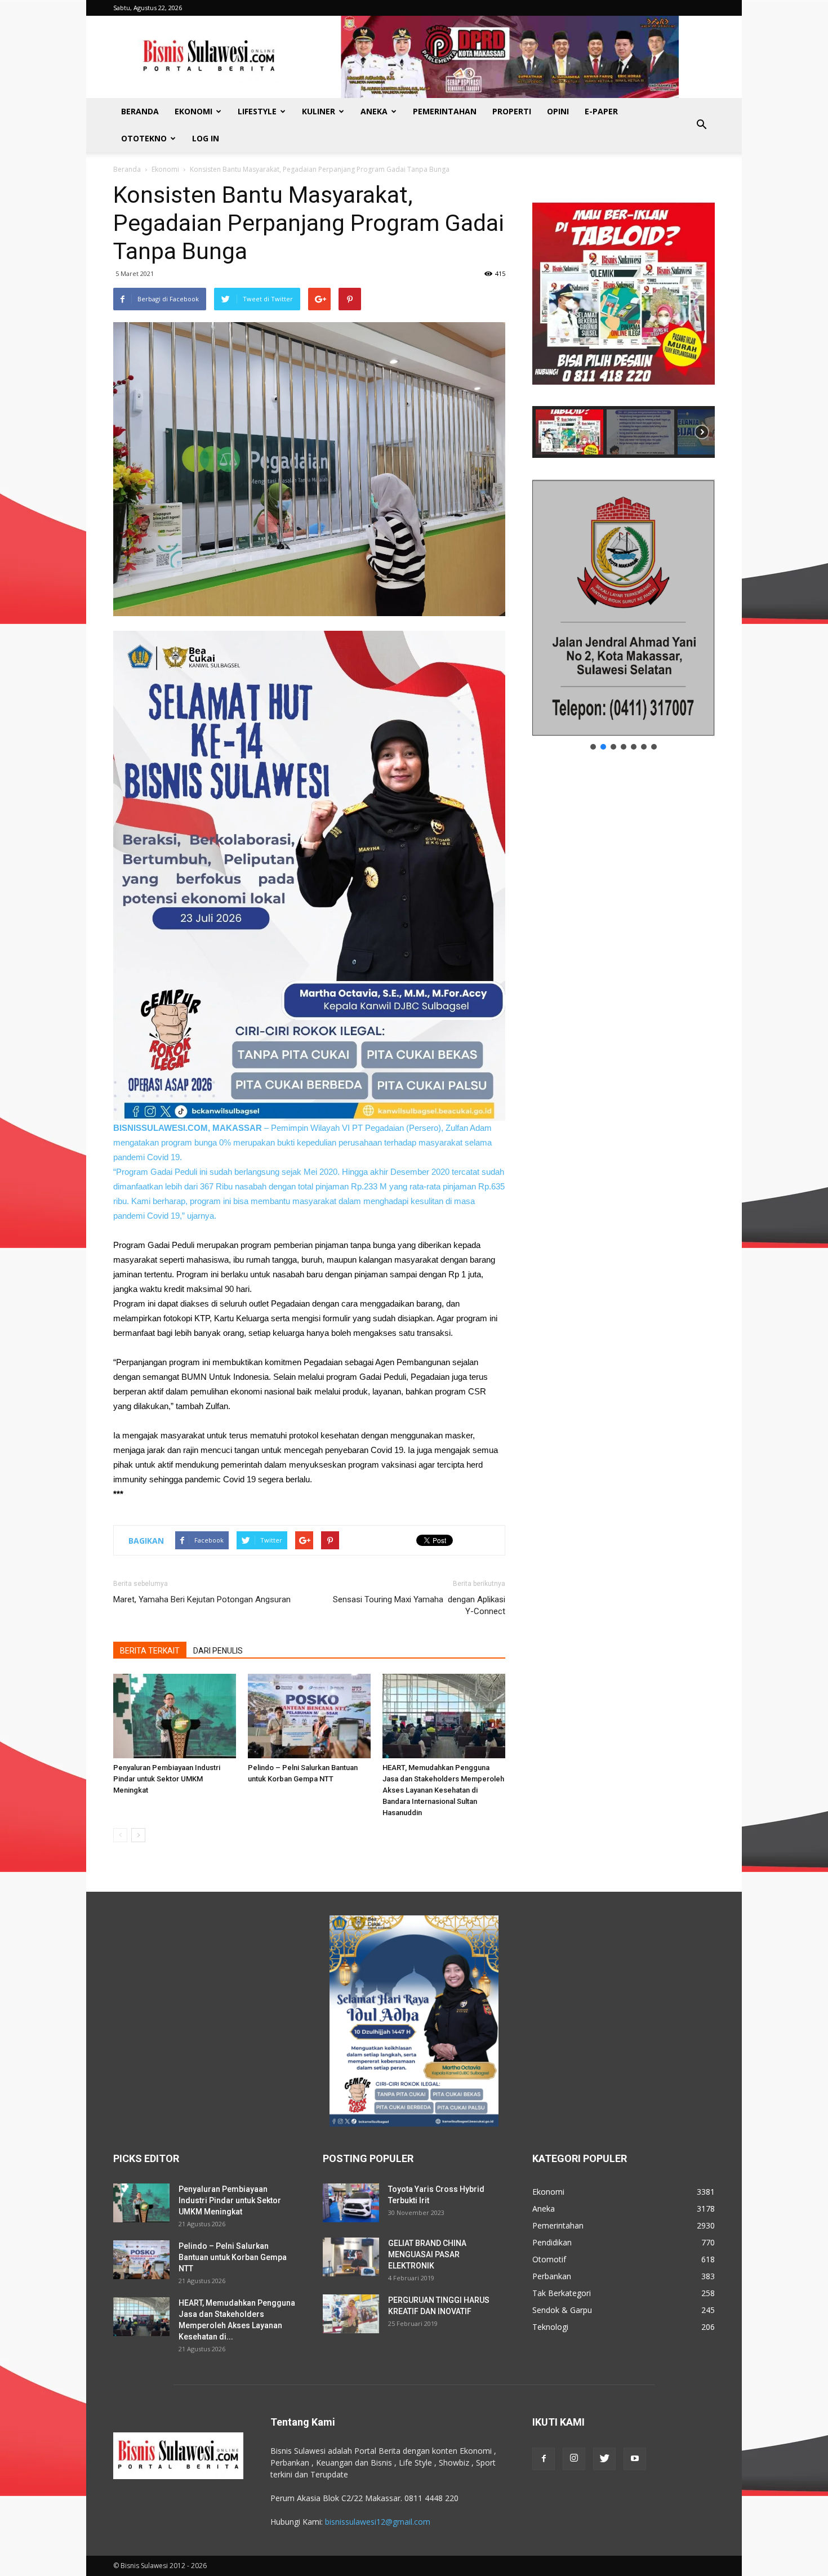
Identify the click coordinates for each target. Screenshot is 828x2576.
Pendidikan (552, 2242)
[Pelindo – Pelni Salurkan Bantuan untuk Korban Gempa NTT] (309, 1716)
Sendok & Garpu (562, 2310)
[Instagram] (574, 2459)
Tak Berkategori (562, 2293)
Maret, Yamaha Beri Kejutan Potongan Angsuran (203, 1599)
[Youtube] (635, 2459)
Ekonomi (193, 111)
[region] (624, 319)
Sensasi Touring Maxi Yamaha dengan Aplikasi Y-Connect (419, 1605)
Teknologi (550, 2327)
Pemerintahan (445, 111)
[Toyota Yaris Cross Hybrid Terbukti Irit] (351, 2203)
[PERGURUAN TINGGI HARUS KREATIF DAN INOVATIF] (351, 2314)
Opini (558, 111)
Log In (206, 138)
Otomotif (549, 2259)
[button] (701, 125)
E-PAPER (601, 111)
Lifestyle (257, 111)
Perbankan (552, 2276)
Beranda (140, 111)
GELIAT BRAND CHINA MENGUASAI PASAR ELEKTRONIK (427, 2254)
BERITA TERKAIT (150, 1651)
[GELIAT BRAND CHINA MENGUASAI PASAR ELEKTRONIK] (351, 2257)
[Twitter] (604, 2459)
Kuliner (319, 111)
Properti (512, 111)
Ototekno (144, 138)
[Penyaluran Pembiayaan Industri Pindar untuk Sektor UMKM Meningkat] (175, 1716)
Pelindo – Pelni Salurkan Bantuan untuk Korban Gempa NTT (233, 2257)
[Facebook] (544, 2459)
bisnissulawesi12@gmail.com (378, 2522)
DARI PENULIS (218, 1651)
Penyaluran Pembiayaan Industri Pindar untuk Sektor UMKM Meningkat (167, 1779)
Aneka (374, 111)
